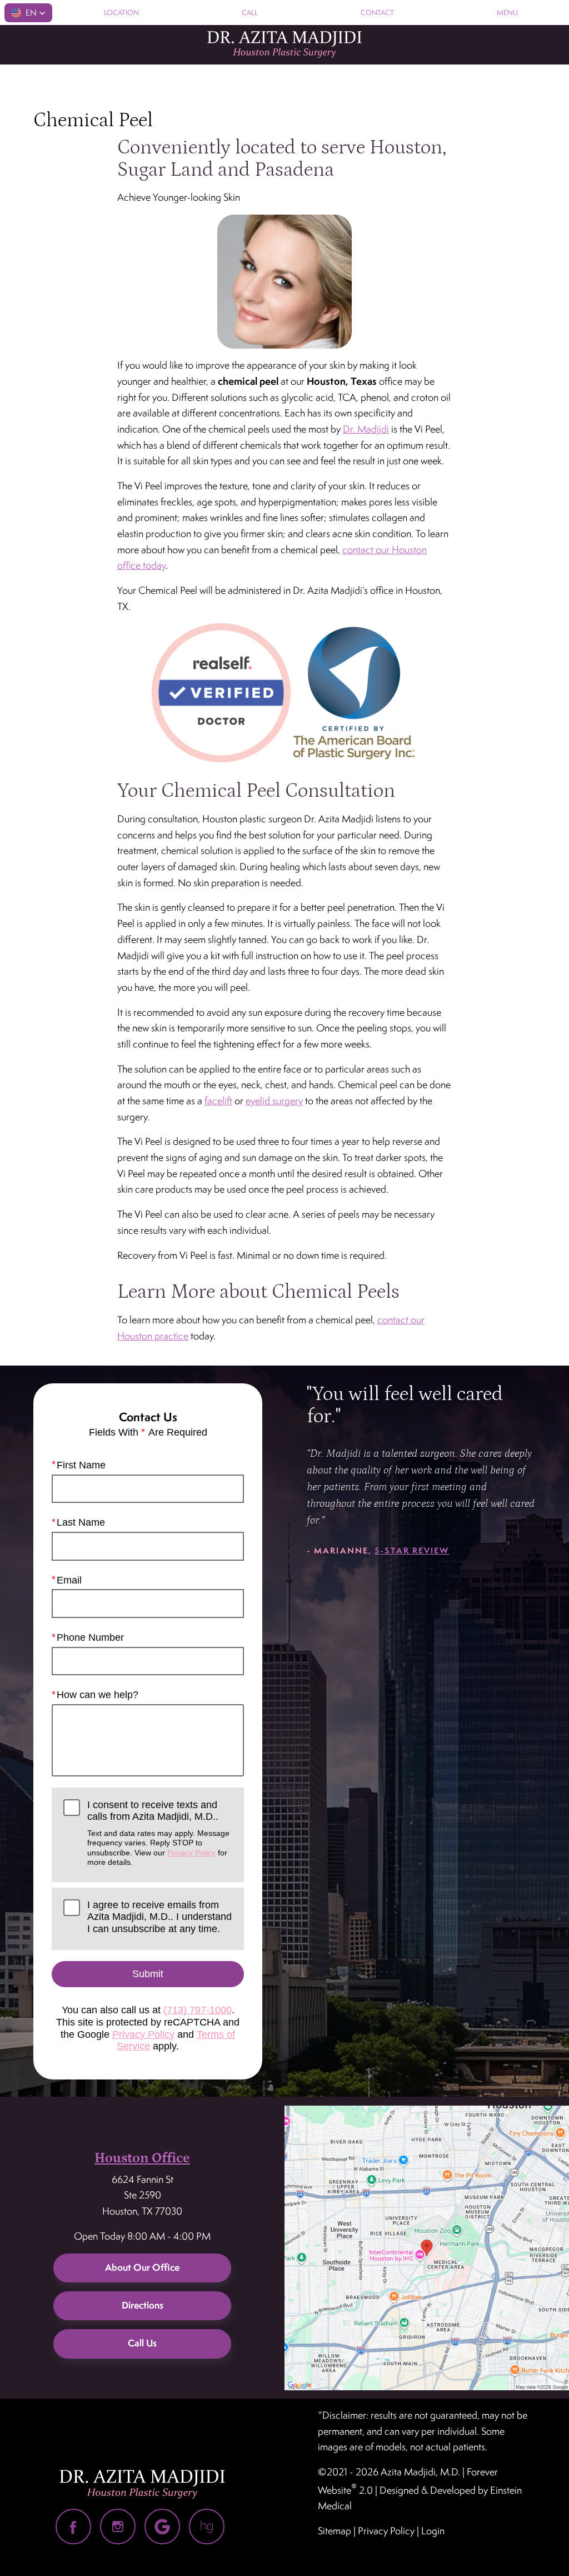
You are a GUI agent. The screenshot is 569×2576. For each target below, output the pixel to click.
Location (121, 13)
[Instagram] (118, 2527)
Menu (507, 13)
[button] (28, 13)
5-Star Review (412, 1550)
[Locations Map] (427, 2247)
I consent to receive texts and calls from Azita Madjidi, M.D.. (158, 1833)
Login (433, 2531)
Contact (377, 13)
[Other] (207, 2527)
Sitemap (335, 2531)
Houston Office (142, 2158)
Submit (148, 1974)
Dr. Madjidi (366, 429)
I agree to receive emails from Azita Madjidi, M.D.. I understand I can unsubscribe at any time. (159, 1917)
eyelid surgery (274, 1101)
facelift (218, 1101)
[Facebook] (73, 2527)
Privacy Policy (191, 1853)
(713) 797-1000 (198, 2010)
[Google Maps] (162, 2527)
